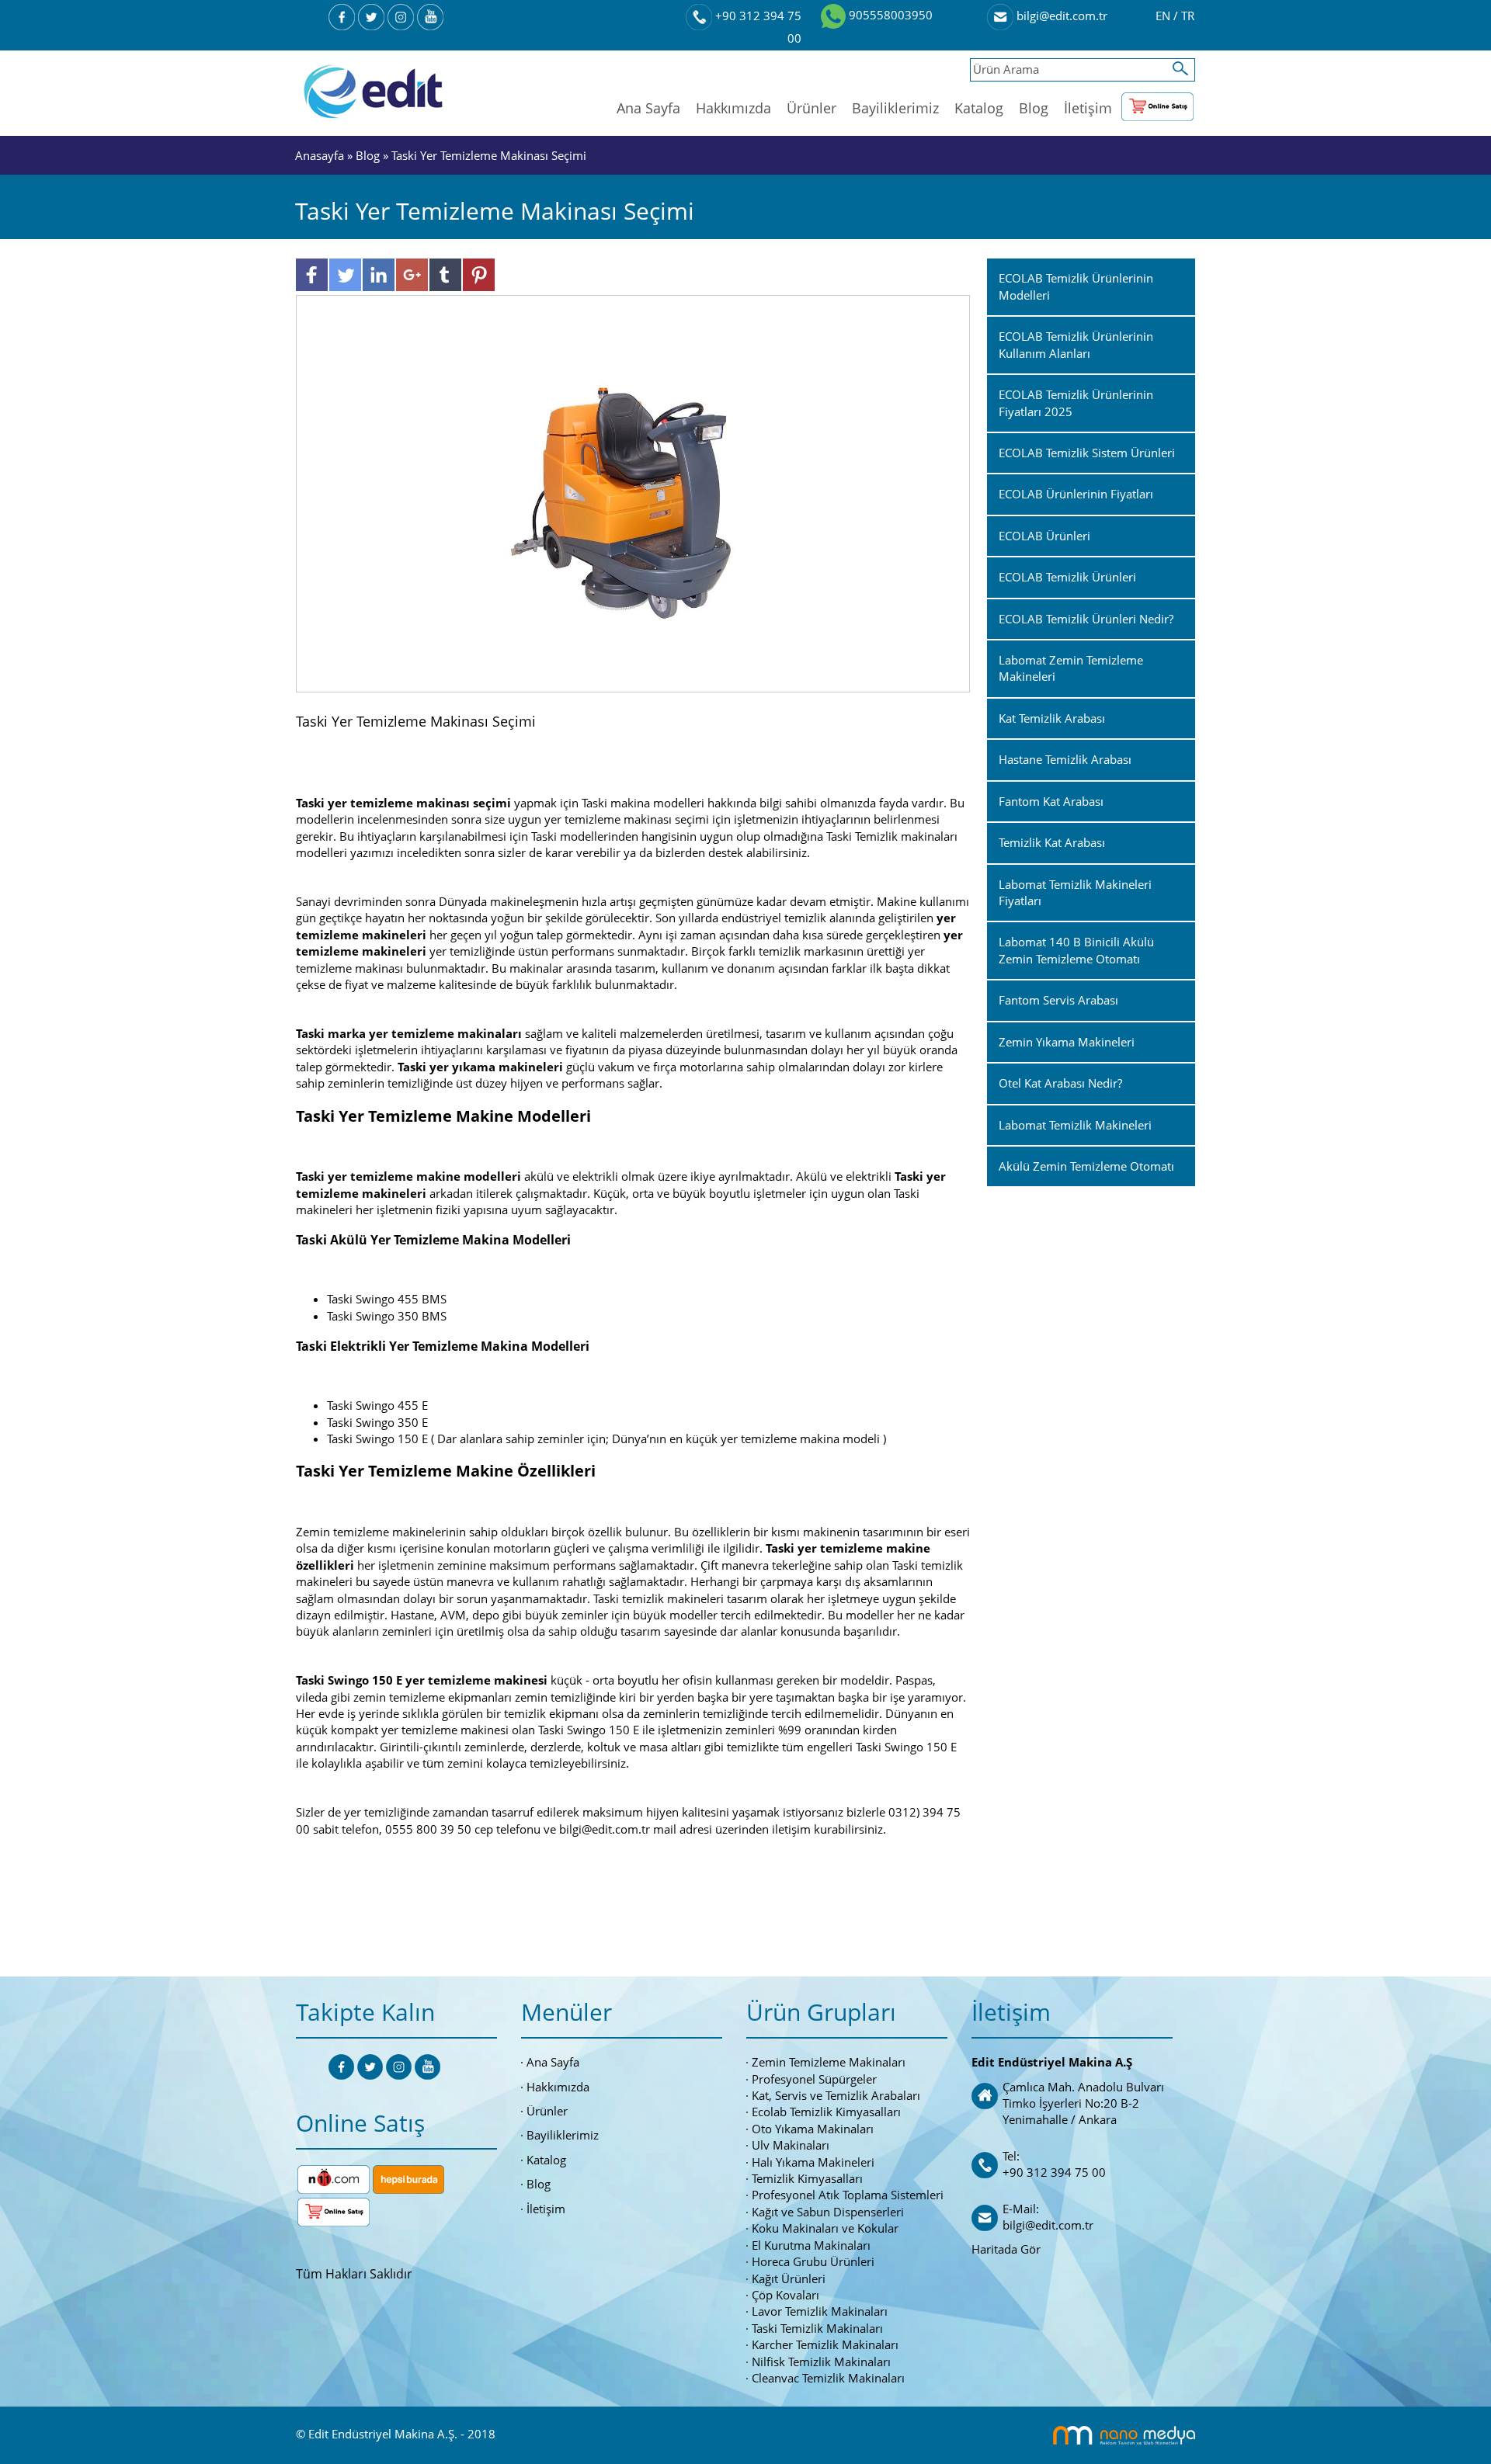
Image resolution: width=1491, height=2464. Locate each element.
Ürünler (812, 108)
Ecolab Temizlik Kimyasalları (826, 2112)
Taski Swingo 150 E (377, 1438)
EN (1164, 16)
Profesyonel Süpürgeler (814, 2079)
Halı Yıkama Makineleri (813, 2162)
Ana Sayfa (648, 108)
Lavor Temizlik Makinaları (820, 2311)
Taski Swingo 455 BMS (387, 1299)
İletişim (1088, 108)
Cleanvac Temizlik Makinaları (828, 2378)
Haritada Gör (1006, 2249)
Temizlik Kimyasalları (807, 2178)
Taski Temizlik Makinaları (817, 2328)
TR (1188, 16)
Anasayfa (321, 155)
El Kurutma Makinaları (811, 2245)
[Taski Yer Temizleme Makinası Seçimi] (633, 492)
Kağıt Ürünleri (789, 2278)
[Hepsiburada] (408, 2178)
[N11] (334, 2178)
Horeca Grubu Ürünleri (813, 2261)
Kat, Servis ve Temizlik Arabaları (836, 2095)
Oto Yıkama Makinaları (813, 2129)
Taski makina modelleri (645, 803)
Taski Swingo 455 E (377, 1405)
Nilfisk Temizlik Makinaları (821, 2362)
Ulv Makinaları (791, 2145)
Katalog (979, 108)
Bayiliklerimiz (895, 108)
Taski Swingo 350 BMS (387, 1316)
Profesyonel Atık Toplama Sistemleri (848, 2195)
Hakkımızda (733, 108)
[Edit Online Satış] (1157, 103)
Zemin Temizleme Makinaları (829, 2062)
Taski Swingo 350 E (377, 1422)
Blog (1034, 108)
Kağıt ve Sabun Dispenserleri (828, 2212)
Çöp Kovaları (785, 2295)
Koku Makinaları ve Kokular (825, 2228)
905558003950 (889, 15)
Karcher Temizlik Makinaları (825, 2344)
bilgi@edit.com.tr (1060, 16)
